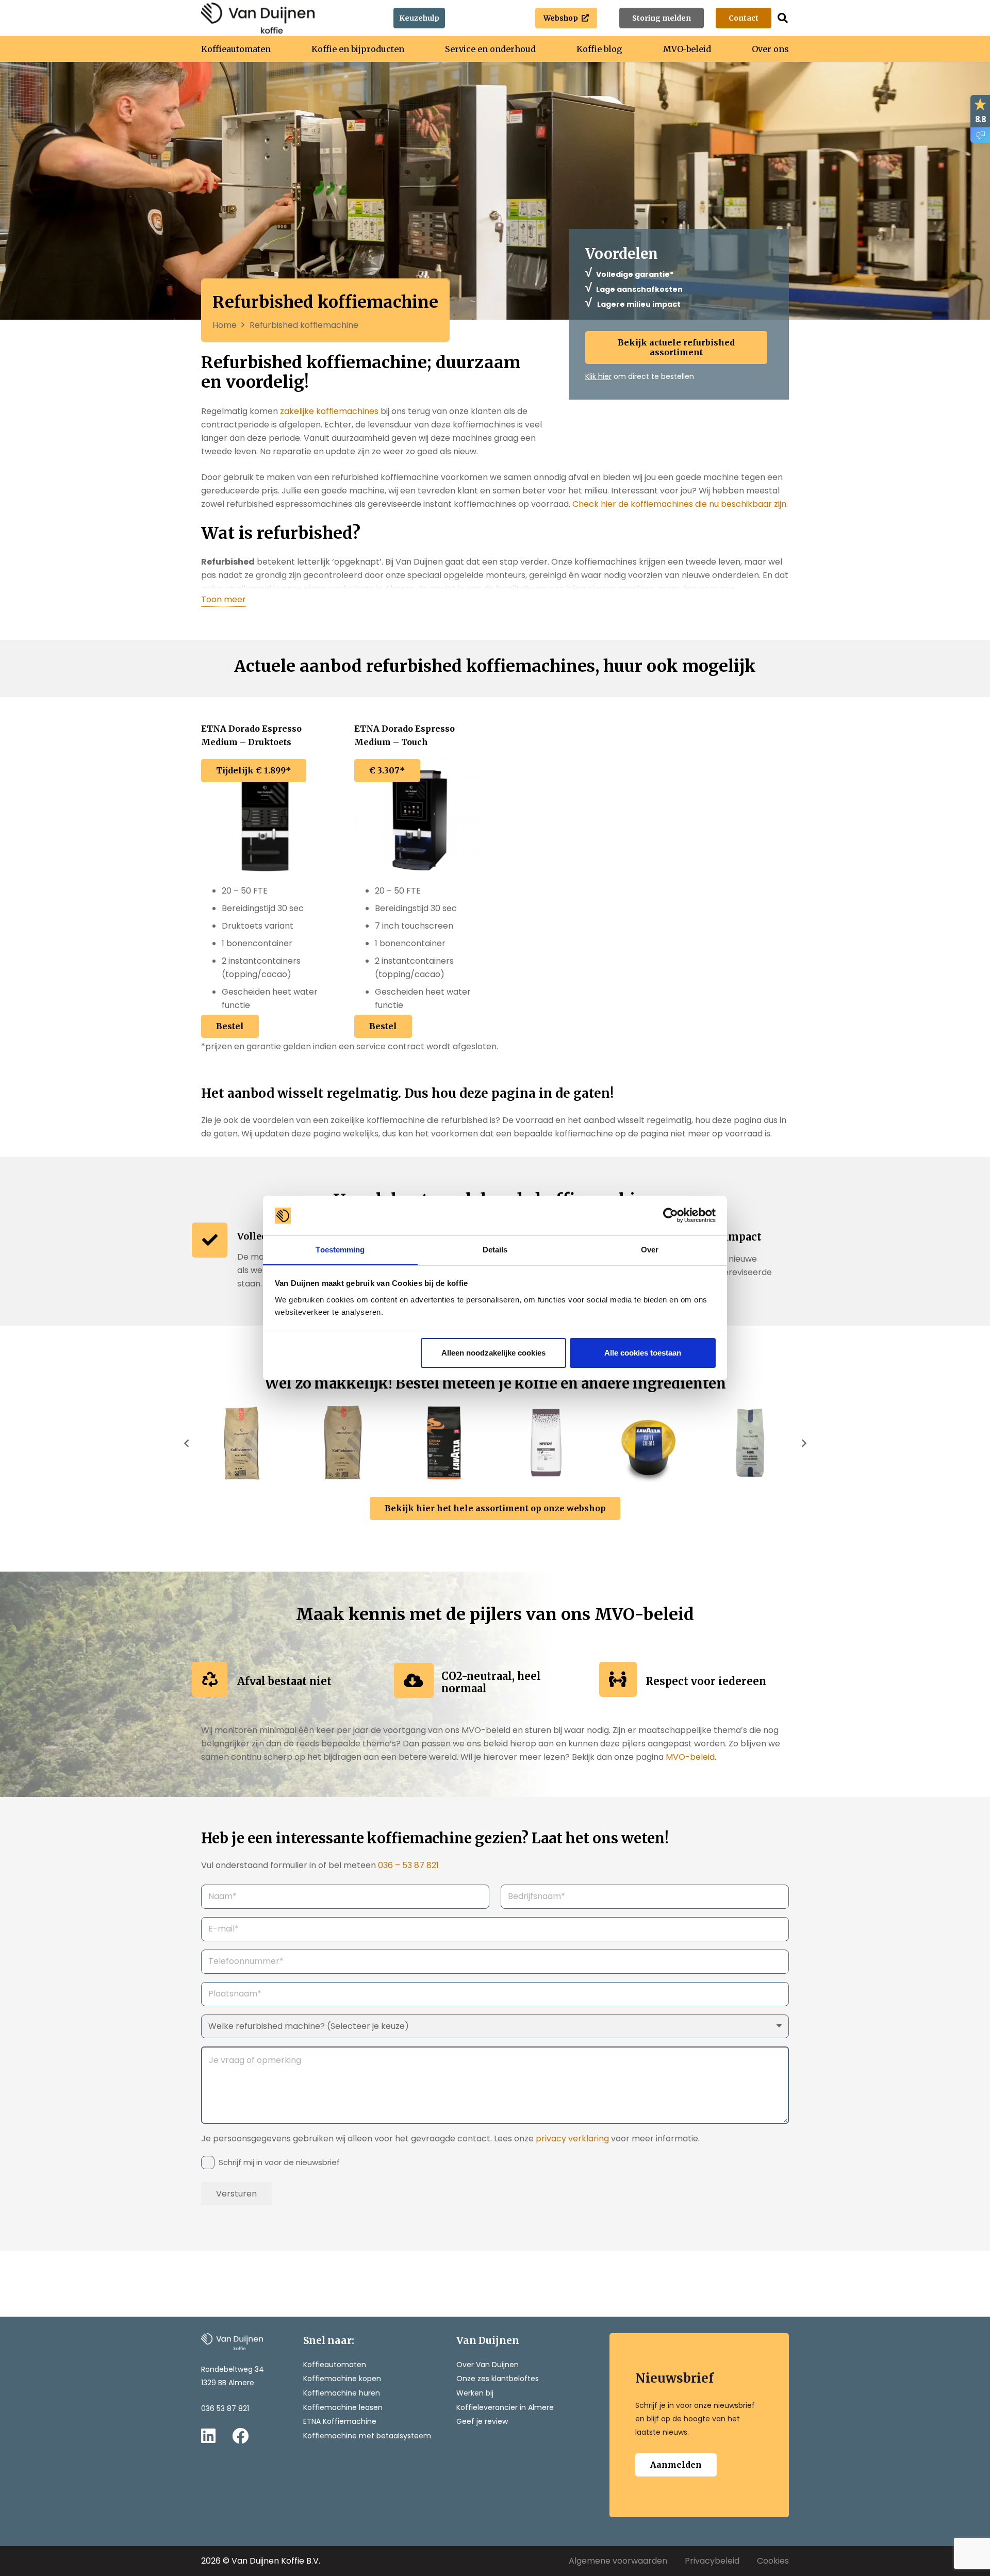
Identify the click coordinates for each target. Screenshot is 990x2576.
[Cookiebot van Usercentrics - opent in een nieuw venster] (671, 1216)
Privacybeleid (712, 2561)
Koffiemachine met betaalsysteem (367, 2436)
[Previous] (187, 1443)
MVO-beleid (690, 1757)
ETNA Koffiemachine (340, 2421)
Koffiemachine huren (342, 2393)
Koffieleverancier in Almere (505, 2407)
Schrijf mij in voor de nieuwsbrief (279, 2162)
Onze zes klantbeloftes (498, 2379)
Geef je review (482, 2421)
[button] (783, 18)
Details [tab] (495, 1250)
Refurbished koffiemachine (304, 325)
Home (225, 325)
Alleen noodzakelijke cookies (493, 1353)
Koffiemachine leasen (343, 2407)
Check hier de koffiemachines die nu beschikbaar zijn (679, 504)
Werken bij (475, 2393)
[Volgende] (803, 1443)
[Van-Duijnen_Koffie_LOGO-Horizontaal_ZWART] (258, 18)
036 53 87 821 (225, 2408)
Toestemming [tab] (340, 1250)
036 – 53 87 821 (408, 1865)
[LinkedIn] (208, 2436)
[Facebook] (240, 2436)
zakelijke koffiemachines (329, 411)
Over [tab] (650, 1250)
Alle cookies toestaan (643, 1353)
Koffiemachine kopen (342, 2379)
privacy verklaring (573, 2139)
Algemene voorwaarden (618, 2561)
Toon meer (224, 599)
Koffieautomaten (335, 2365)
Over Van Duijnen (488, 2365)
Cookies (773, 2561)
